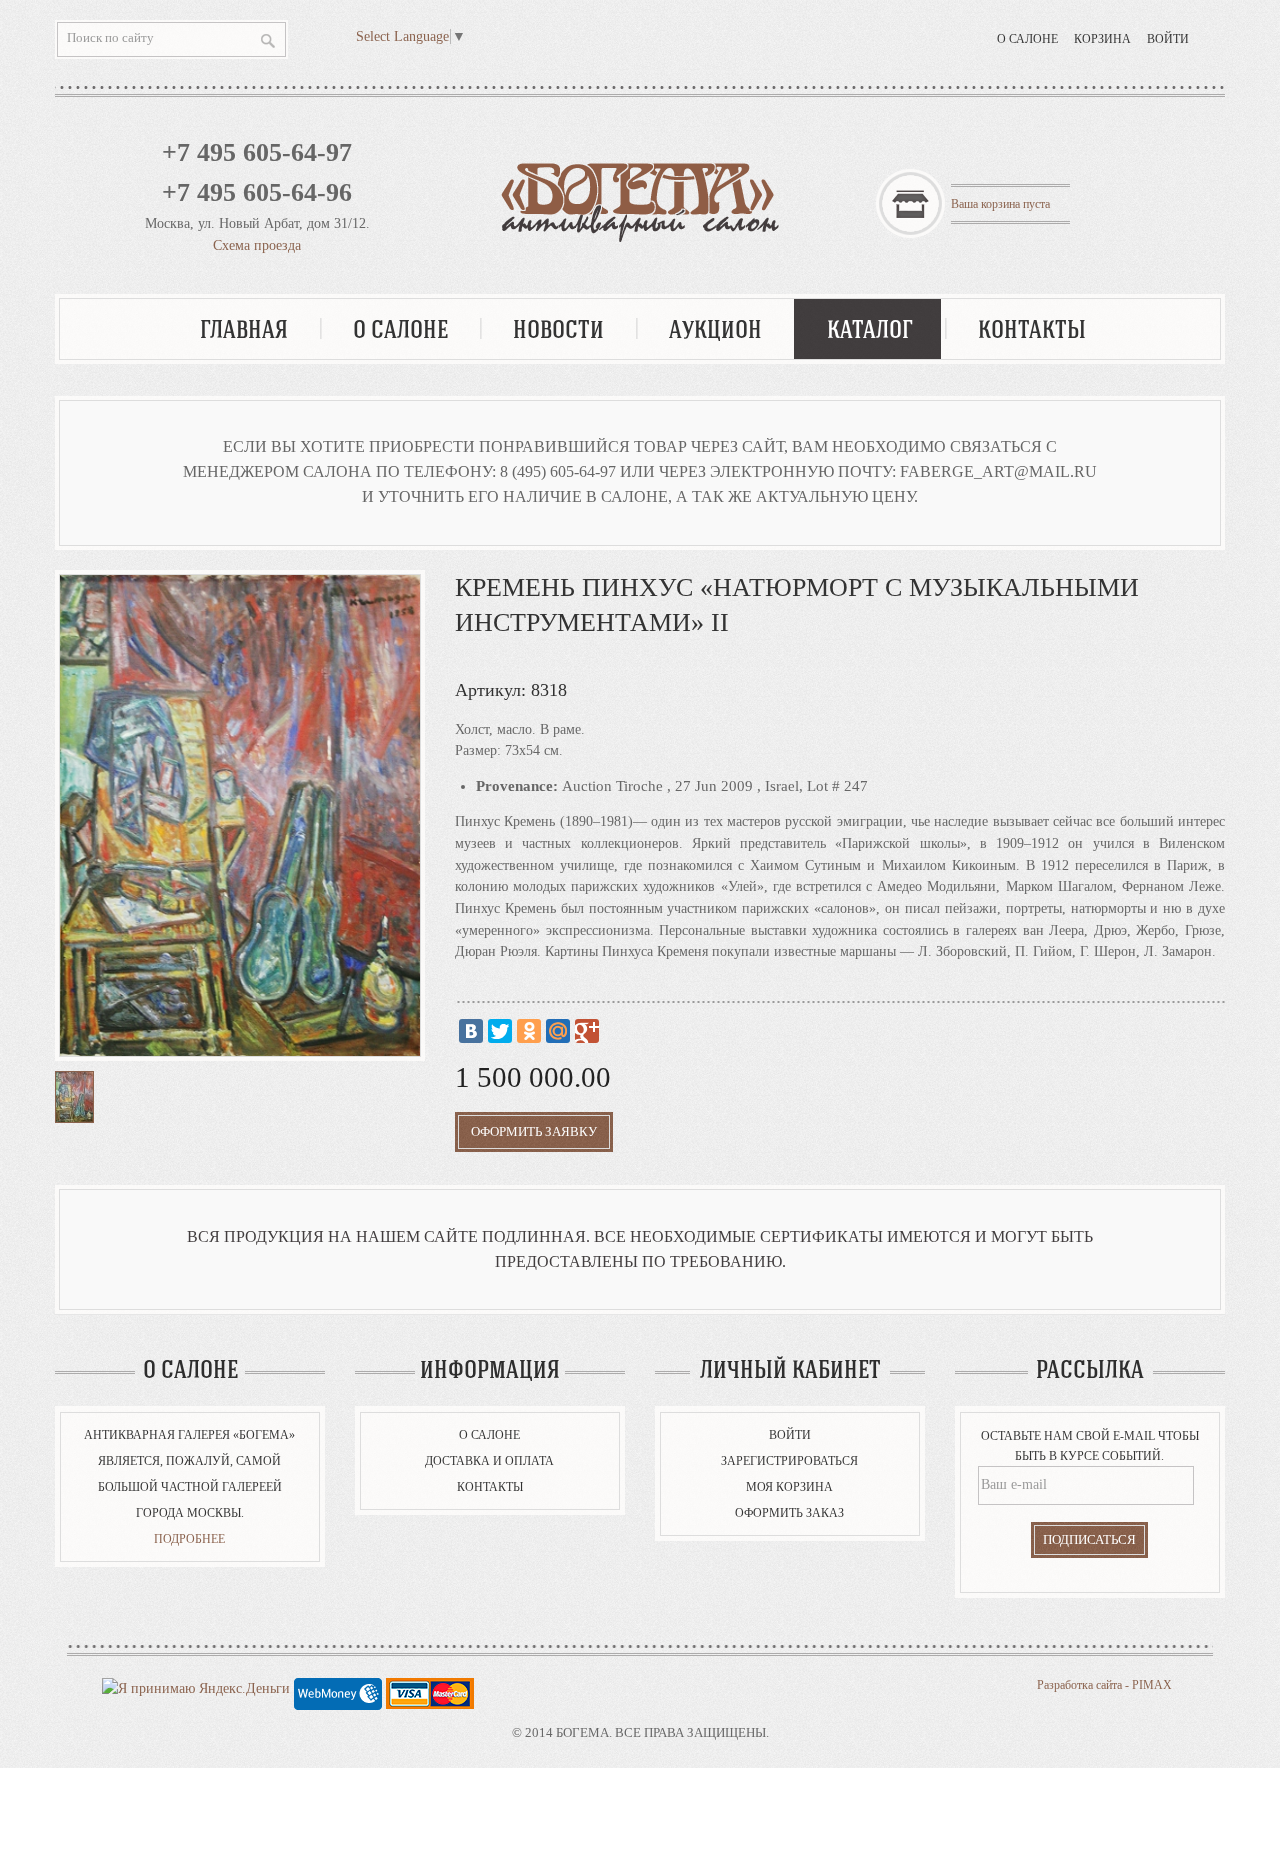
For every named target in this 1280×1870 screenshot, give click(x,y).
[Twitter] (500, 1031)
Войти (1168, 39)
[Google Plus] (587, 1031)
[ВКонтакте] (471, 1031)
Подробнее (189, 1539)
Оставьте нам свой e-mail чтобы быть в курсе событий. (1090, 1446)
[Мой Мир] (558, 1031)
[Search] (268, 40)
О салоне (1027, 39)
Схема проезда (257, 245)
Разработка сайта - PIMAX (1104, 1685)
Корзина (1102, 39)
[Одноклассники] (529, 1031)
